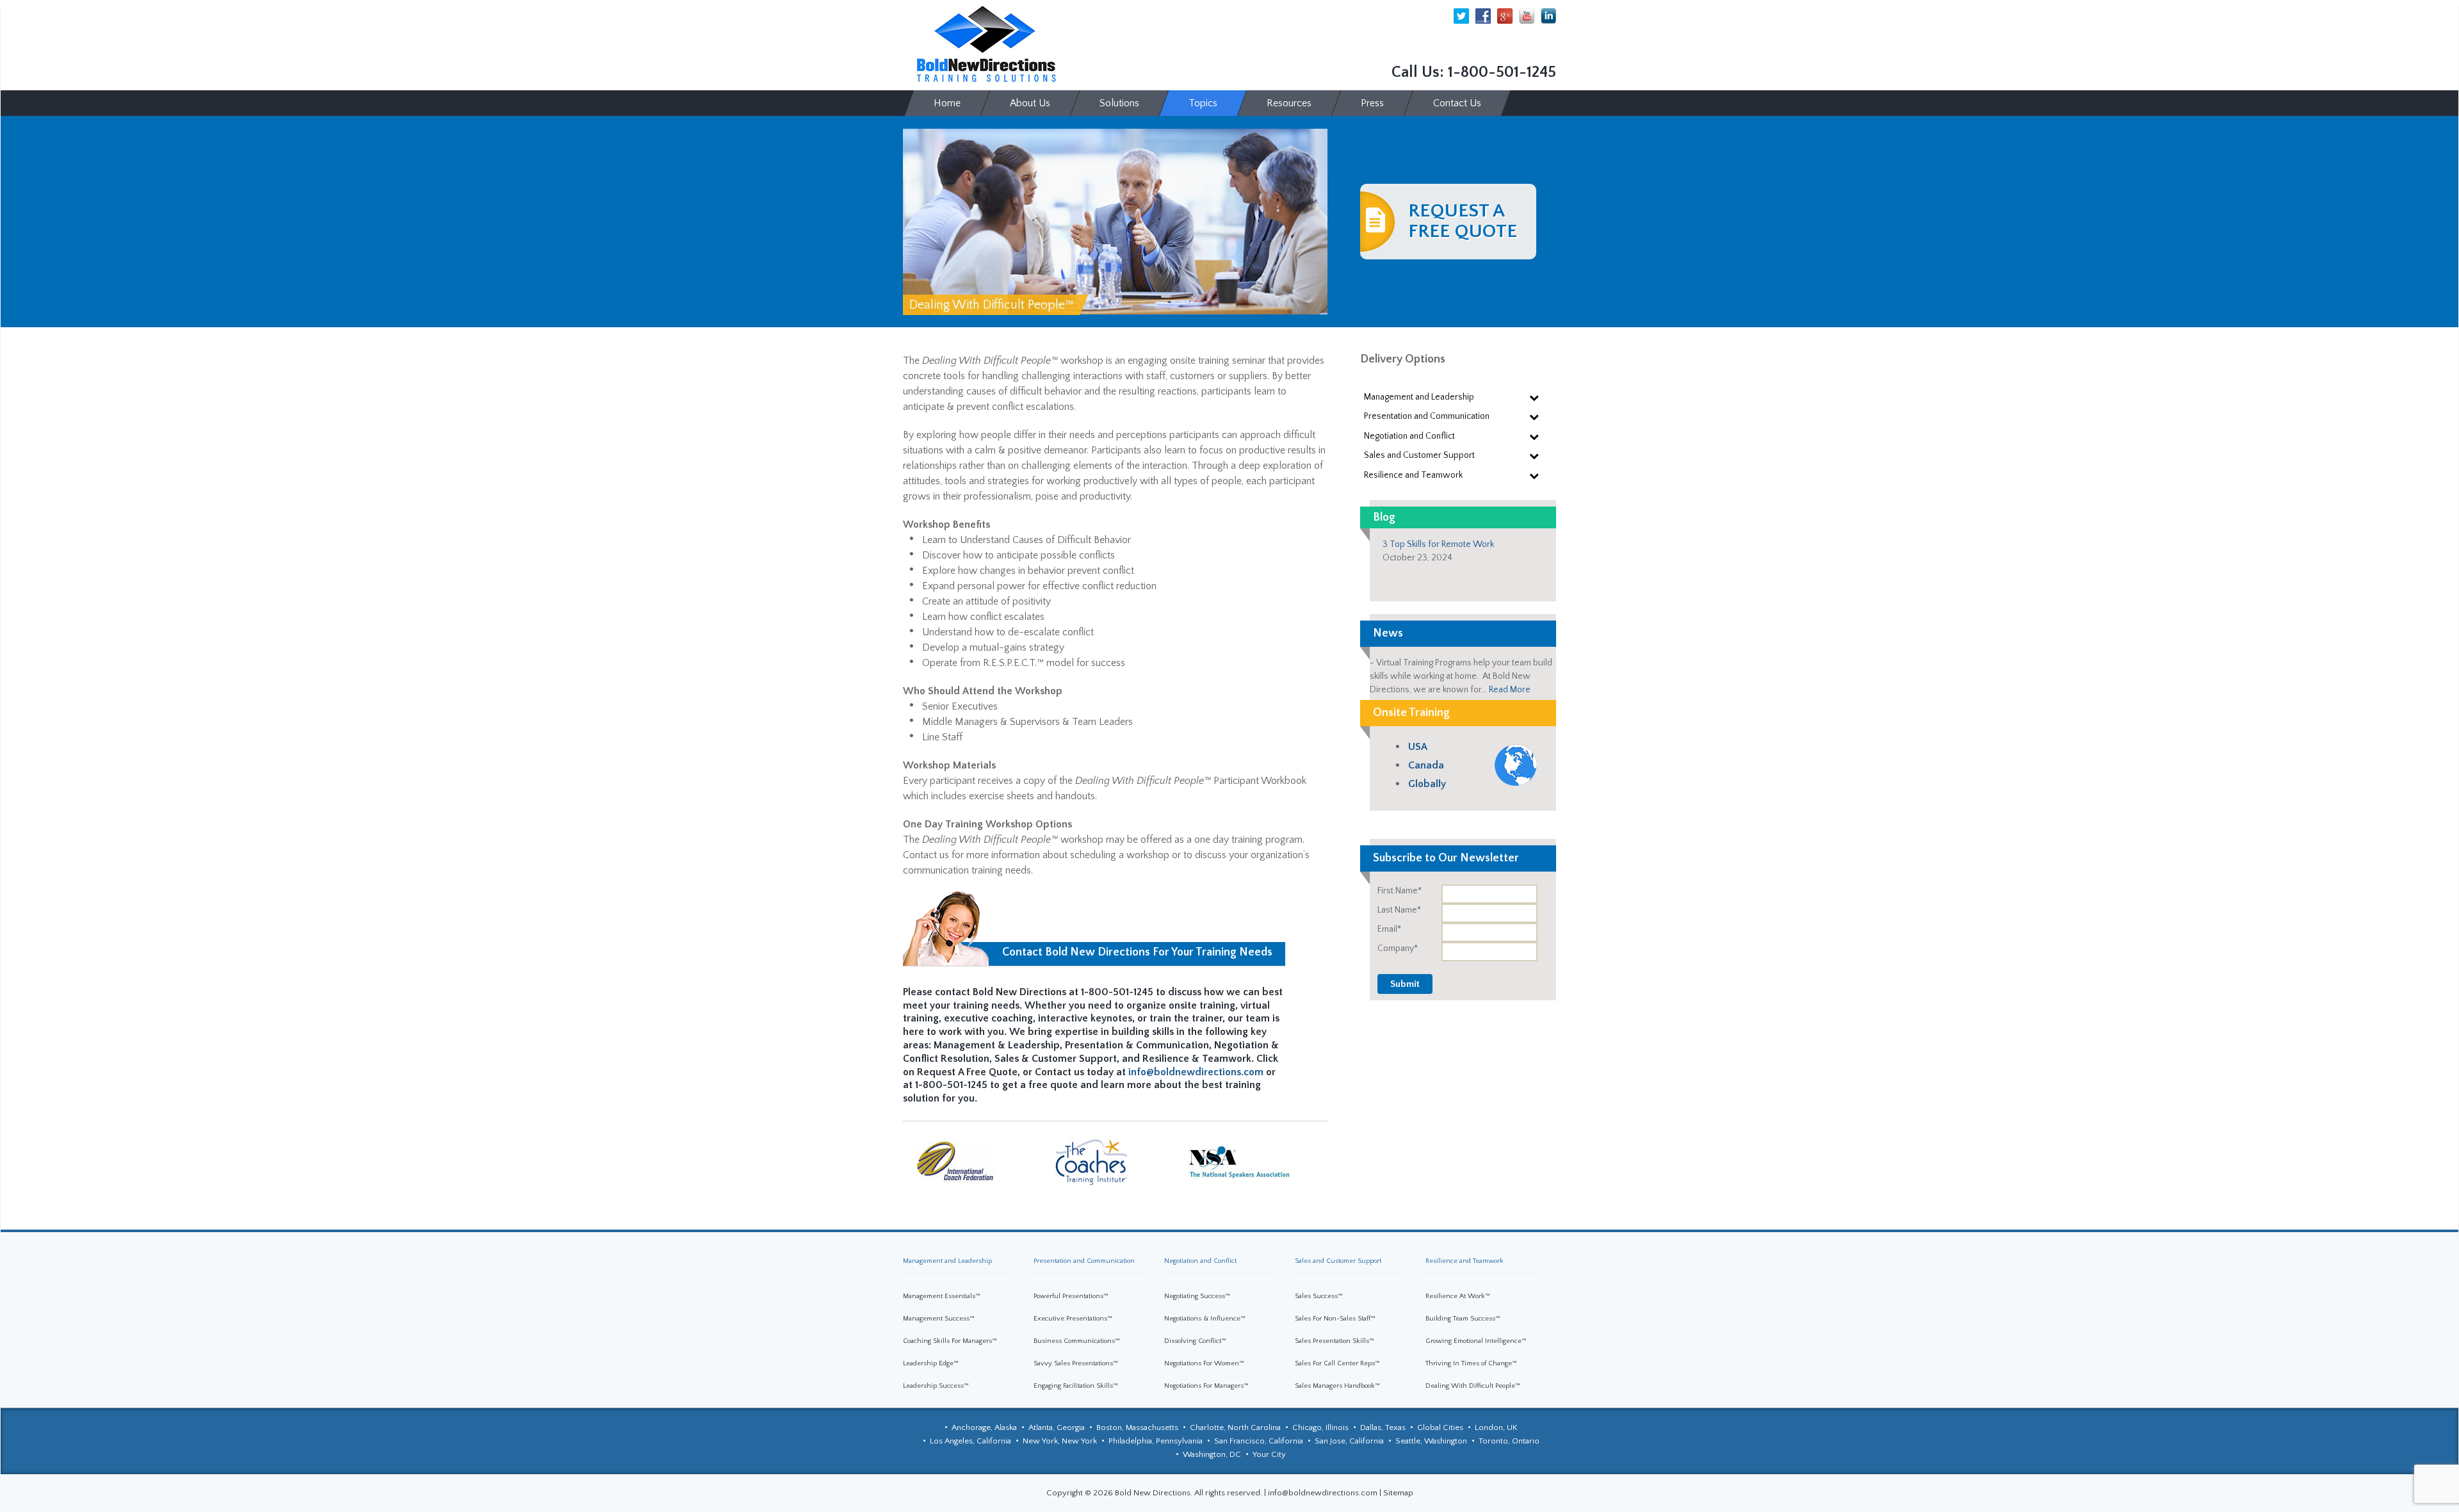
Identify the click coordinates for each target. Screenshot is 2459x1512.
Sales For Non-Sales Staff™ (1335, 1319)
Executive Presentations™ (1073, 1319)
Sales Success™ (1319, 1296)
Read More (1510, 690)
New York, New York (1060, 1441)
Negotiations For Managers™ (1206, 1386)
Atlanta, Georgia (1057, 1427)
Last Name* (1399, 910)
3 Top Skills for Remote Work (1438, 544)
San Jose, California (1349, 1441)
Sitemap (1398, 1493)
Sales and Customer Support (1338, 1261)
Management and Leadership (947, 1261)
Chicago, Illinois (1320, 1427)
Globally (1427, 784)
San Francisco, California (1259, 1441)
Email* (1389, 929)
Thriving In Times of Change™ (1471, 1363)
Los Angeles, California (970, 1441)
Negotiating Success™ (1197, 1296)
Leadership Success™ (936, 1386)
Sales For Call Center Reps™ (1337, 1363)
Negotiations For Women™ (1204, 1363)
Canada (1426, 765)
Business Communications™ (1077, 1341)
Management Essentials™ (942, 1296)
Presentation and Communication (1084, 1261)
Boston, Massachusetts (1137, 1427)
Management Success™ (939, 1319)
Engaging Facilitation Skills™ (1076, 1386)
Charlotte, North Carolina (1235, 1427)
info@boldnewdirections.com (1196, 1072)
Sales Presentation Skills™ (1335, 1341)
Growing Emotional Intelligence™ (1476, 1341)
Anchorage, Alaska (984, 1427)
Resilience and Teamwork (1465, 1261)
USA (1418, 747)
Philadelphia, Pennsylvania (1156, 1441)
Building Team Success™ (1463, 1319)
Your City (1269, 1454)
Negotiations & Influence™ (1205, 1319)
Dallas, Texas (1383, 1427)
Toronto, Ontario (1509, 1441)
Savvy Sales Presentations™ (1076, 1363)
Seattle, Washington (1431, 1441)
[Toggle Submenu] (1534, 397)
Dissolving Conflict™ (1195, 1341)
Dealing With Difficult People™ (1473, 1386)
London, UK (1496, 1427)
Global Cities (1440, 1427)
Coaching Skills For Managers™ (950, 1341)
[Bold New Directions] (986, 44)
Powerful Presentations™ (1071, 1296)
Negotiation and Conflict (1200, 1261)
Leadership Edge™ (931, 1363)
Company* (1398, 948)
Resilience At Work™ (1458, 1296)
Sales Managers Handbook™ (1337, 1386)
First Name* (1400, 891)
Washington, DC (1212, 1454)
